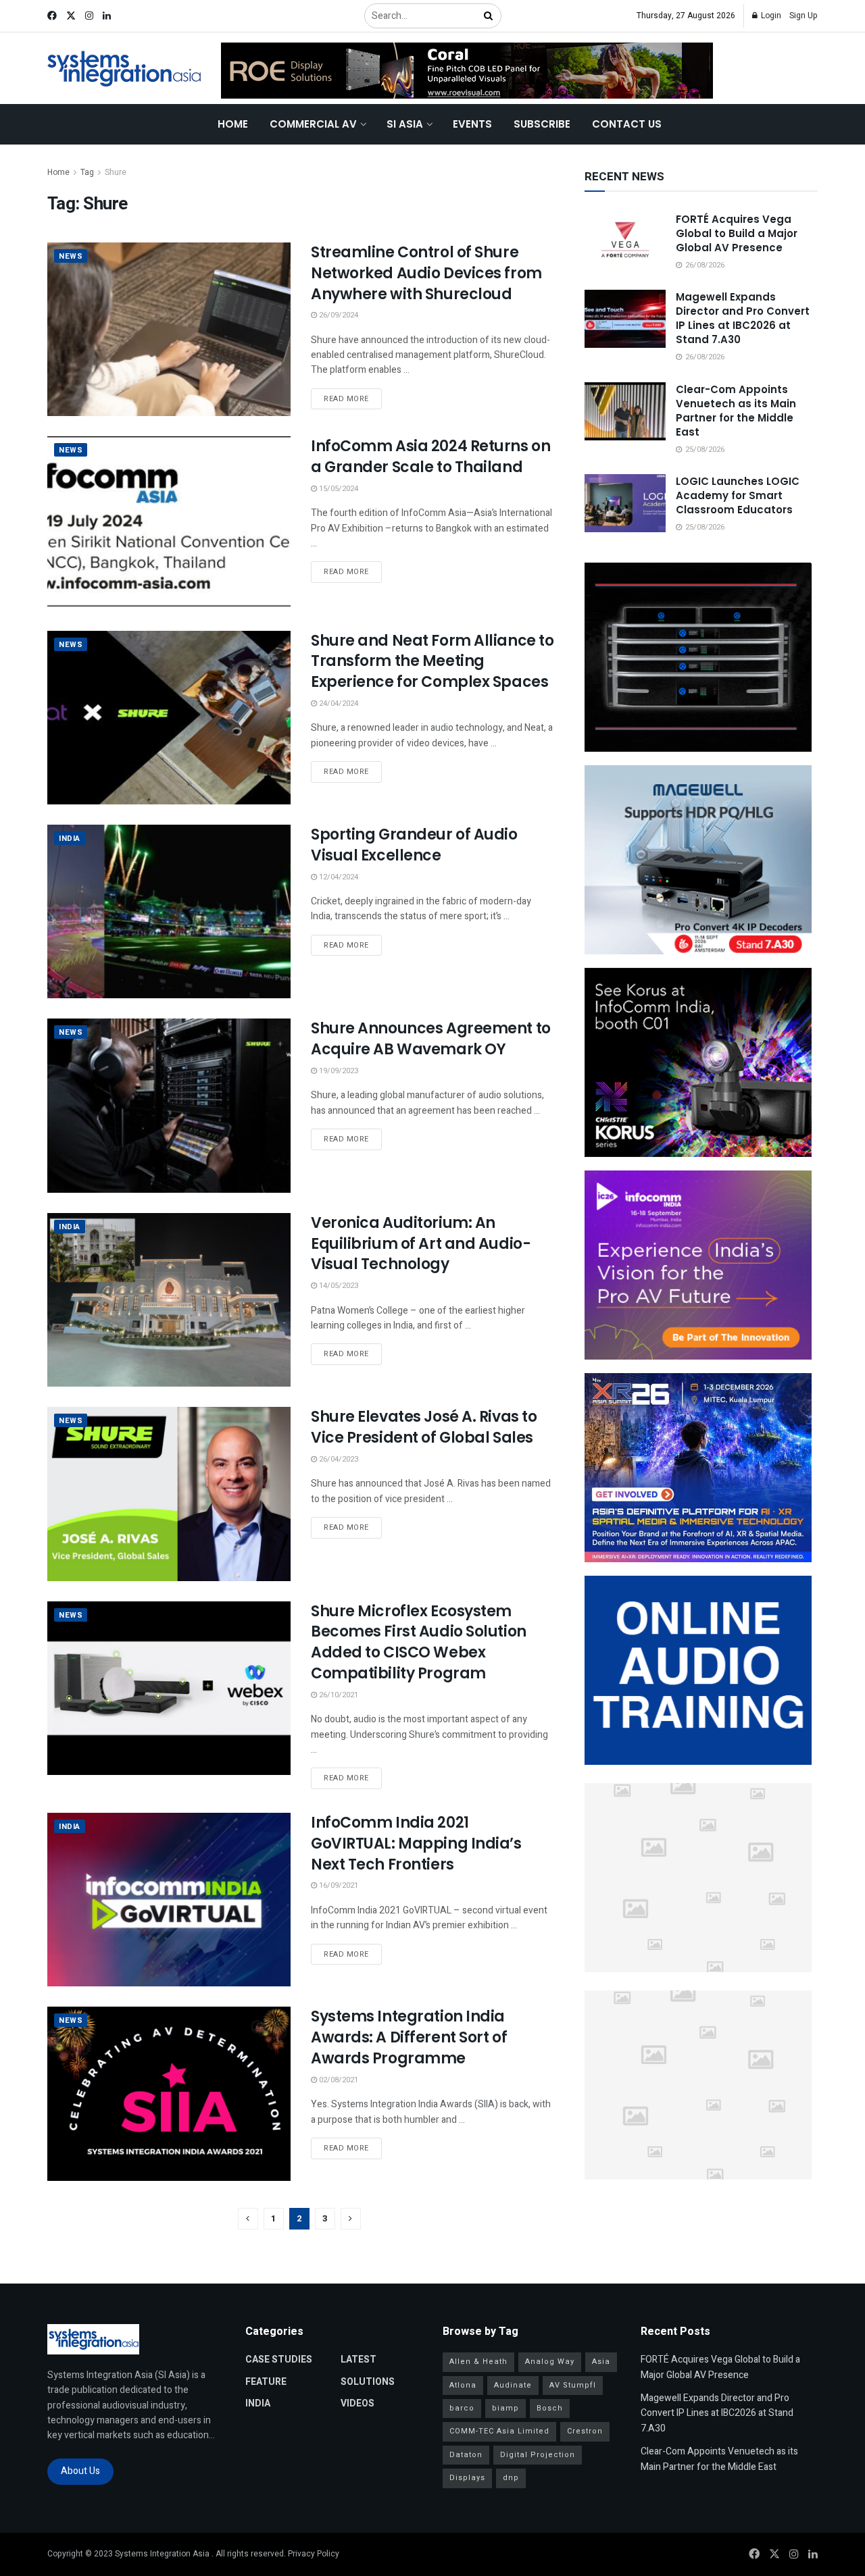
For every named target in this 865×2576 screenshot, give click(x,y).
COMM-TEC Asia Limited (499, 2431)
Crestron (585, 2431)
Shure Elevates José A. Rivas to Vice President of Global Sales (424, 1427)
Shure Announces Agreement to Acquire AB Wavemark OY (431, 1039)
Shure (116, 172)
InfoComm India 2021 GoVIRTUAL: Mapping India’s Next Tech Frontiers (416, 1844)
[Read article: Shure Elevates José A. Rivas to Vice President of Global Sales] (169, 1494)
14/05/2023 (338, 1286)
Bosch (550, 2408)
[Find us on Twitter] (71, 16)
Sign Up (804, 16)
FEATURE (266, 2382)
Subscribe (542, 124)
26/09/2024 (338, 315)
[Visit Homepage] (125, 69)
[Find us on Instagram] (89, 16)
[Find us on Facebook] (52, 16)
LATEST (359, 2360)
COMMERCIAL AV (313, 124)
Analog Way (550, 2362)
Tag (87, 172)
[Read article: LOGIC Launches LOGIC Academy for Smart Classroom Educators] (625, 503)
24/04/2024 (338, 703)
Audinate (513, 2385)
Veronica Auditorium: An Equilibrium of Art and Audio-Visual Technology (421, 1244)
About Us (80, 2471)
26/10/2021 (338, 1695)
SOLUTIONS (368, 2382)
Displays (467, 2478)
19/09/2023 (338, 1071)
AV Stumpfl (573, 2385)
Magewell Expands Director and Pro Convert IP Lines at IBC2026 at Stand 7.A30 (743, 318)
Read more (353, 398)
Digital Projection (538, 2455)
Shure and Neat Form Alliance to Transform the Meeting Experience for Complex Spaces (432, 662)
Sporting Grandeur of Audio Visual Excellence (414, 845)
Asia (601, 2362)
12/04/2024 (338, 877)
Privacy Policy (314, 2554)
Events (472, 124)
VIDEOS (357, 2403)
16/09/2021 (338, 1885)
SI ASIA (405, 124)
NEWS (71, 256)
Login (770, 16)
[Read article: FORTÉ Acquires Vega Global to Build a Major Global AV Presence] (625, 241)
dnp (511, 2478)
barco (462, 2408)
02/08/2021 (338, 2080)
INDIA (70, 839)
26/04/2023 (338, 1459)
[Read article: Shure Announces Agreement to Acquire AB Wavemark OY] (169, 1105)
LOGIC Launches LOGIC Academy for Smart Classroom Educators (738, 495)
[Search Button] (489, 16)
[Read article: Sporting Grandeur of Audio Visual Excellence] (169, 911)
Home (233, 124)
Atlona (463, 2385)
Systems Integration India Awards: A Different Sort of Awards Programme (409, 2037)
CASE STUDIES (279, 2360)
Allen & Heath (478, 2362)
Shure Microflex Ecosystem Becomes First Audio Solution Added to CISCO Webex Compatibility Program (419, 1642)
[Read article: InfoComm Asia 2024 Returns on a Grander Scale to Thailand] (169, 523)
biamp (505, 2408)
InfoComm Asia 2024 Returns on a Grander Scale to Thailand (430, 457)
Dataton (466, 2455)
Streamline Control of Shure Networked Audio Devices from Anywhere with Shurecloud (426, 273)
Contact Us (627, 124)
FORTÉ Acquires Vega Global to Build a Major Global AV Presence (737, 233)
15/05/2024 (338, 489)
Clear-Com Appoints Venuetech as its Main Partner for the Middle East (736, 411)
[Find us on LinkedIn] (107, 16)
